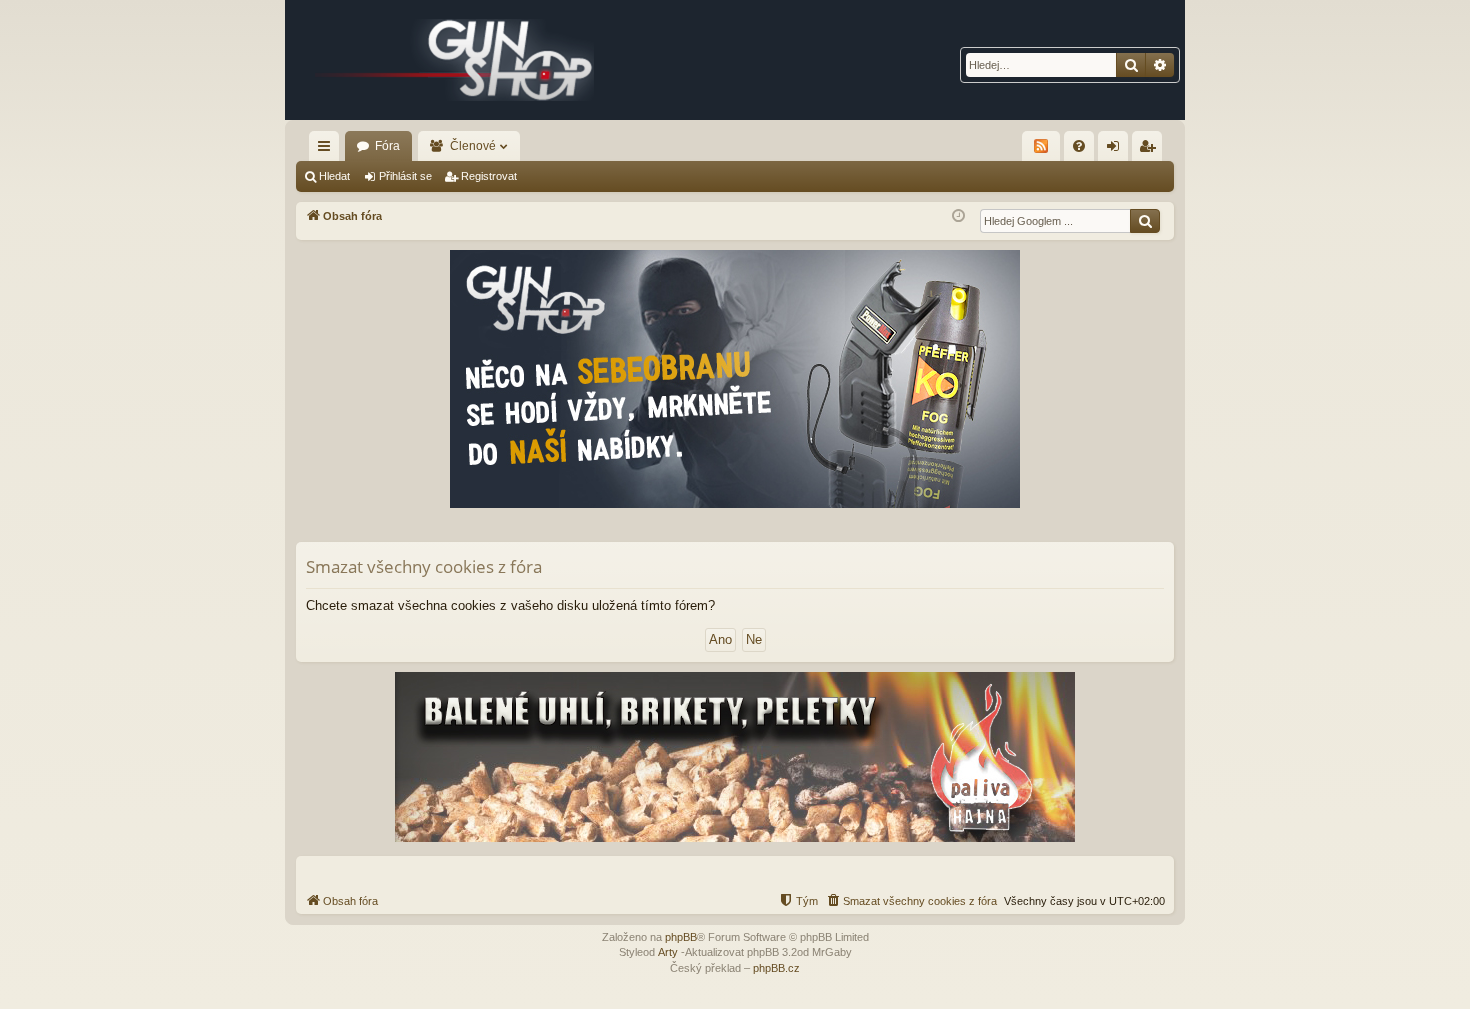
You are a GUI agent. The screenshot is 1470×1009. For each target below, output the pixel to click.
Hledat (334, 176)
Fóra (387, 146)
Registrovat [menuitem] (1151, 150)
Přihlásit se (405, 176)
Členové (473, 146)
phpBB (681, 937)
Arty (668, 952)
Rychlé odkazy (328, 150)
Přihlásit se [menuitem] (1117, 150)
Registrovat (489, 176)
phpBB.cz (776, 968)
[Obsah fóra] (455, 60)
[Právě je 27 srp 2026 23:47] (958, 216)
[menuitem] (1079, 146)
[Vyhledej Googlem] (1145, 221)
